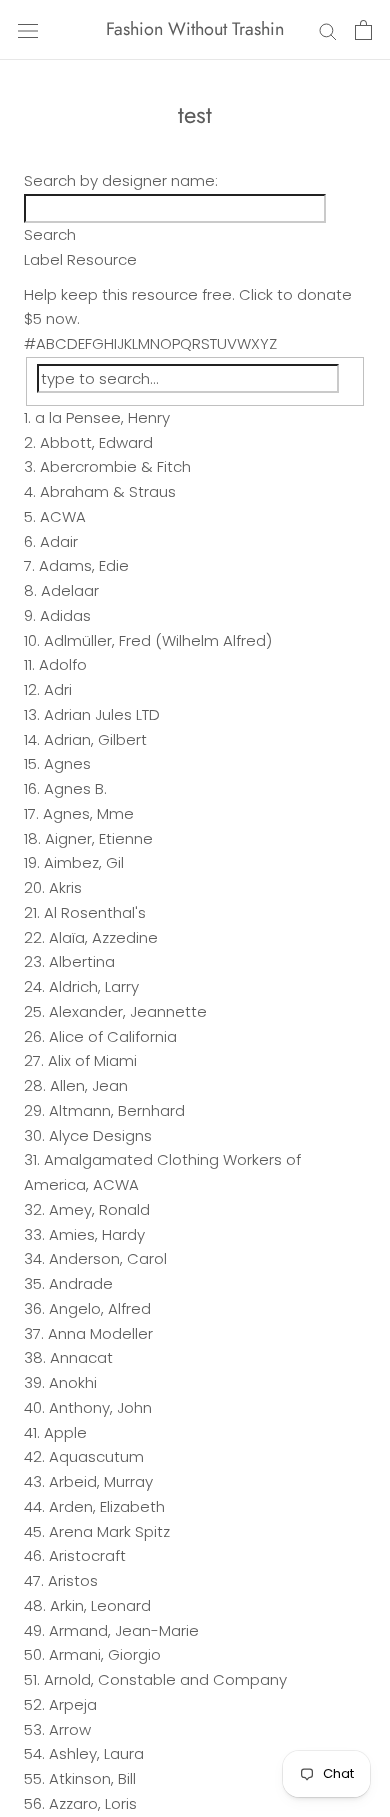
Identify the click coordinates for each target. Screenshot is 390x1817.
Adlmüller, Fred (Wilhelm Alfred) (158, 640)
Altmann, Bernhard (117, 1110)
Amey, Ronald (99, 1209)
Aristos (73, 1580)
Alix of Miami (92, 1060)
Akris (65, 887)
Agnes (67, 763)
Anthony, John (100, 1407)
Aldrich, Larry (94, 986)
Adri (58, 689)
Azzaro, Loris (93, 1803)
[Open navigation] (28, 30)
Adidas (65, 615)
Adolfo (63, 664)
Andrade (81, 1283)
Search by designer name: (121, 180)
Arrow (70, 1729)
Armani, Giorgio (105, 1654)
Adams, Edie (84, 565)
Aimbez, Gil (84, 862)
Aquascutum (96, 1456)
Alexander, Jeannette (128, 1011)
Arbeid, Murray (101, 1481)
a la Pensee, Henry (102, 417)
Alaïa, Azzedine (103, 937)
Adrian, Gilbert (95, 739)
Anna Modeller (100, 1333)
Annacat (81, 1357)
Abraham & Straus (108, 491)
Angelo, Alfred (100, 1308)
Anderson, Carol (108, 1258)
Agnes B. (75, 788)
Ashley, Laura (96, 1753)
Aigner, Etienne (99, 838)
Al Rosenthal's (95, 912)
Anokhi (73, 1382)
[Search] (328, 29)
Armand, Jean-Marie (124, 1630)
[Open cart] (363, 30)
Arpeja (73, 1704)
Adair (59, 541)
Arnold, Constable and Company (165, 1679)
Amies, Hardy (97, 1234)
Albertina (82, 961)
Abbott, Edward (96, 442)
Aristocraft (87, 1555)
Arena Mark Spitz (109, 1531)
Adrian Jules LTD (102, 714)
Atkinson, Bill (92, 1778)
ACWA (63, 516)
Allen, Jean (89, 1085)
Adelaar (70, 590)
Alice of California (113, 1036)
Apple (65, 1432)
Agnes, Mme (88, 813)
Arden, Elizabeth (107, 1506)
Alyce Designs (100, 1135)
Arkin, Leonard (100, 1605)
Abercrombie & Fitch (115, 466)
